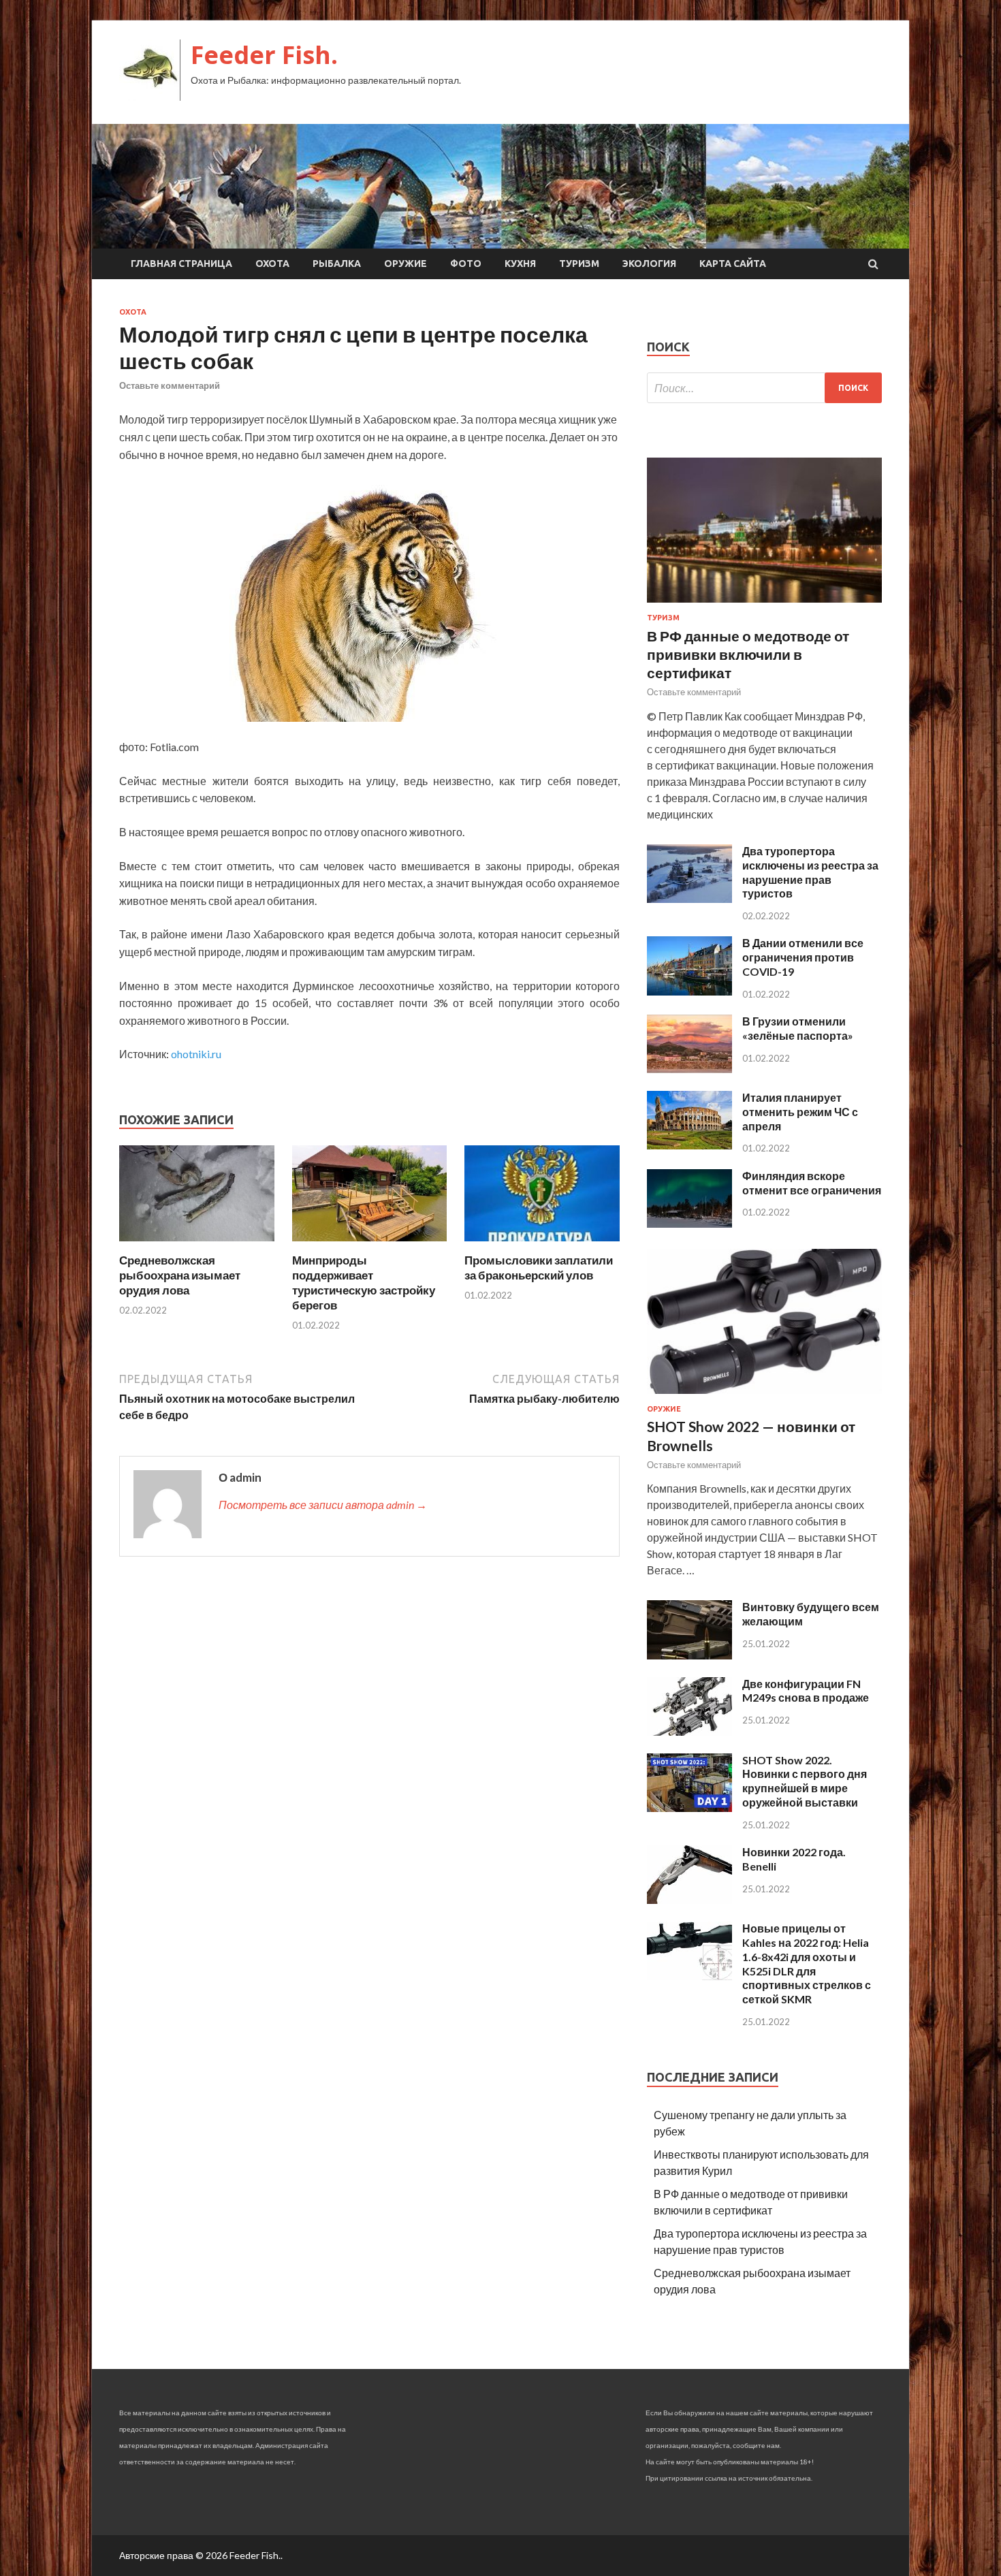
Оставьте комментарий (170, 385)
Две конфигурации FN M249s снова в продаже (806, 1691)
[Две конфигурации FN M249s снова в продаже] (689, 1731)
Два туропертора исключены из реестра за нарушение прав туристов (810, 872)
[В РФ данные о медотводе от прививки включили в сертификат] (764, 605)
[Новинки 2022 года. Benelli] (689, 1899)
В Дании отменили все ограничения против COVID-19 (803, 957)
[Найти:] (764, 388)
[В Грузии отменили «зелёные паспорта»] (689, 1069)
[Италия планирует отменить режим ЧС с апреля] (689, 1145)
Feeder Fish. (264, 55)
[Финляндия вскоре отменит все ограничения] (689, 1223)
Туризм (579, 264)
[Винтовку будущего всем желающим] (689, 1655)
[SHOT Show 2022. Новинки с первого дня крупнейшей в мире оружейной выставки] (689, 1808)
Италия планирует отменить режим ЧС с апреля (800, 1112)
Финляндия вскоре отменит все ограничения (812, 1183)
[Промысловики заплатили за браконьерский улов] (542, 1244)
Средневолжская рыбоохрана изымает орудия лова (180, 1275)
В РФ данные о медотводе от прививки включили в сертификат (748, 654)
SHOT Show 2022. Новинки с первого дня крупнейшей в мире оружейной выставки (805, 1781)
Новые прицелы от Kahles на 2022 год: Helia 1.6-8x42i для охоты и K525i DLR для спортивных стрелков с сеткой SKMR (807, 1963)
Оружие (406, 264)
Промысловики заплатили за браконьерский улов (539, 1268)
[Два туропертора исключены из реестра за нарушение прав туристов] (689, 899)
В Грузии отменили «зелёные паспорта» (798, 1028)
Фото (466, 264)
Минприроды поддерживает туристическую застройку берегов (364, 1283)
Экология (649, 264)
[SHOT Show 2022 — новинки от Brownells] (764, 1396)
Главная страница (181, 264)
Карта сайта (733, 264)
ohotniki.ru (196, 1054)
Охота (272, 264)
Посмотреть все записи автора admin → (323, 1505)
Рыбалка (337, 264)
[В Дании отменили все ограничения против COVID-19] (689, 991)
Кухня (520, 264)
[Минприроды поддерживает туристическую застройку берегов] (370, 1244)
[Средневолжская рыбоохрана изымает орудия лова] (197, 1244)
